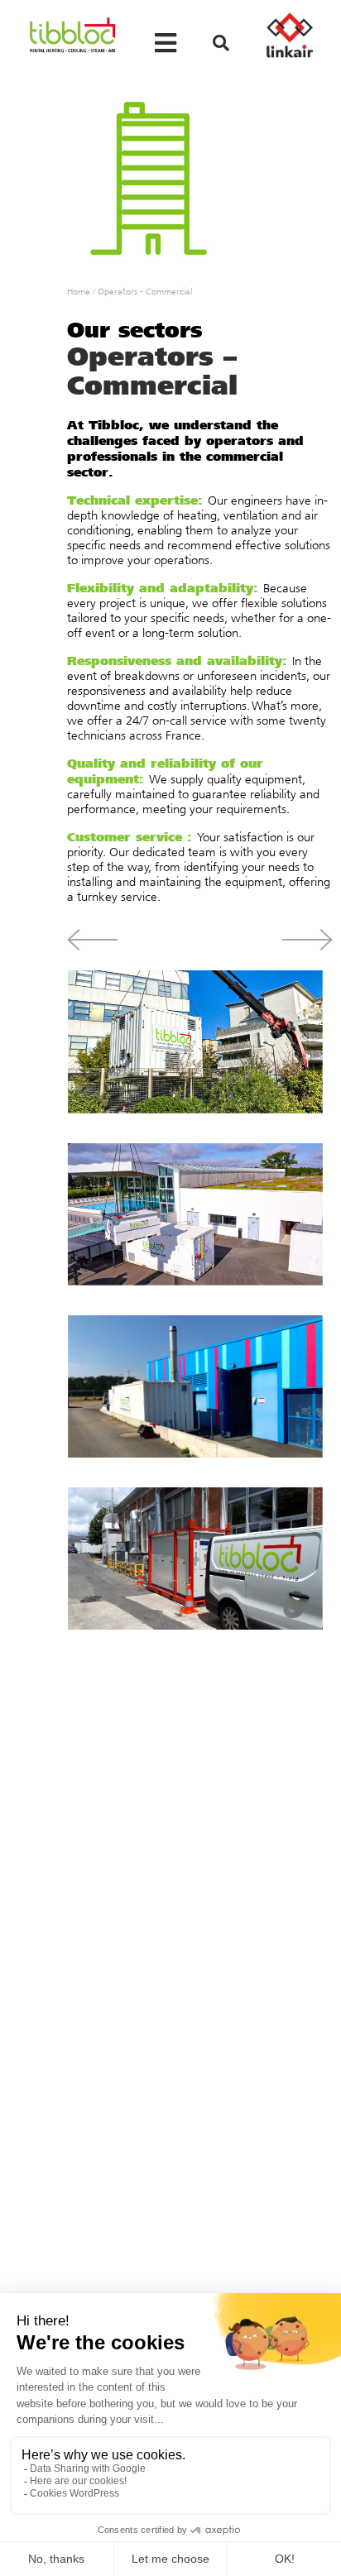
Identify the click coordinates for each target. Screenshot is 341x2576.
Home (79, 292)
